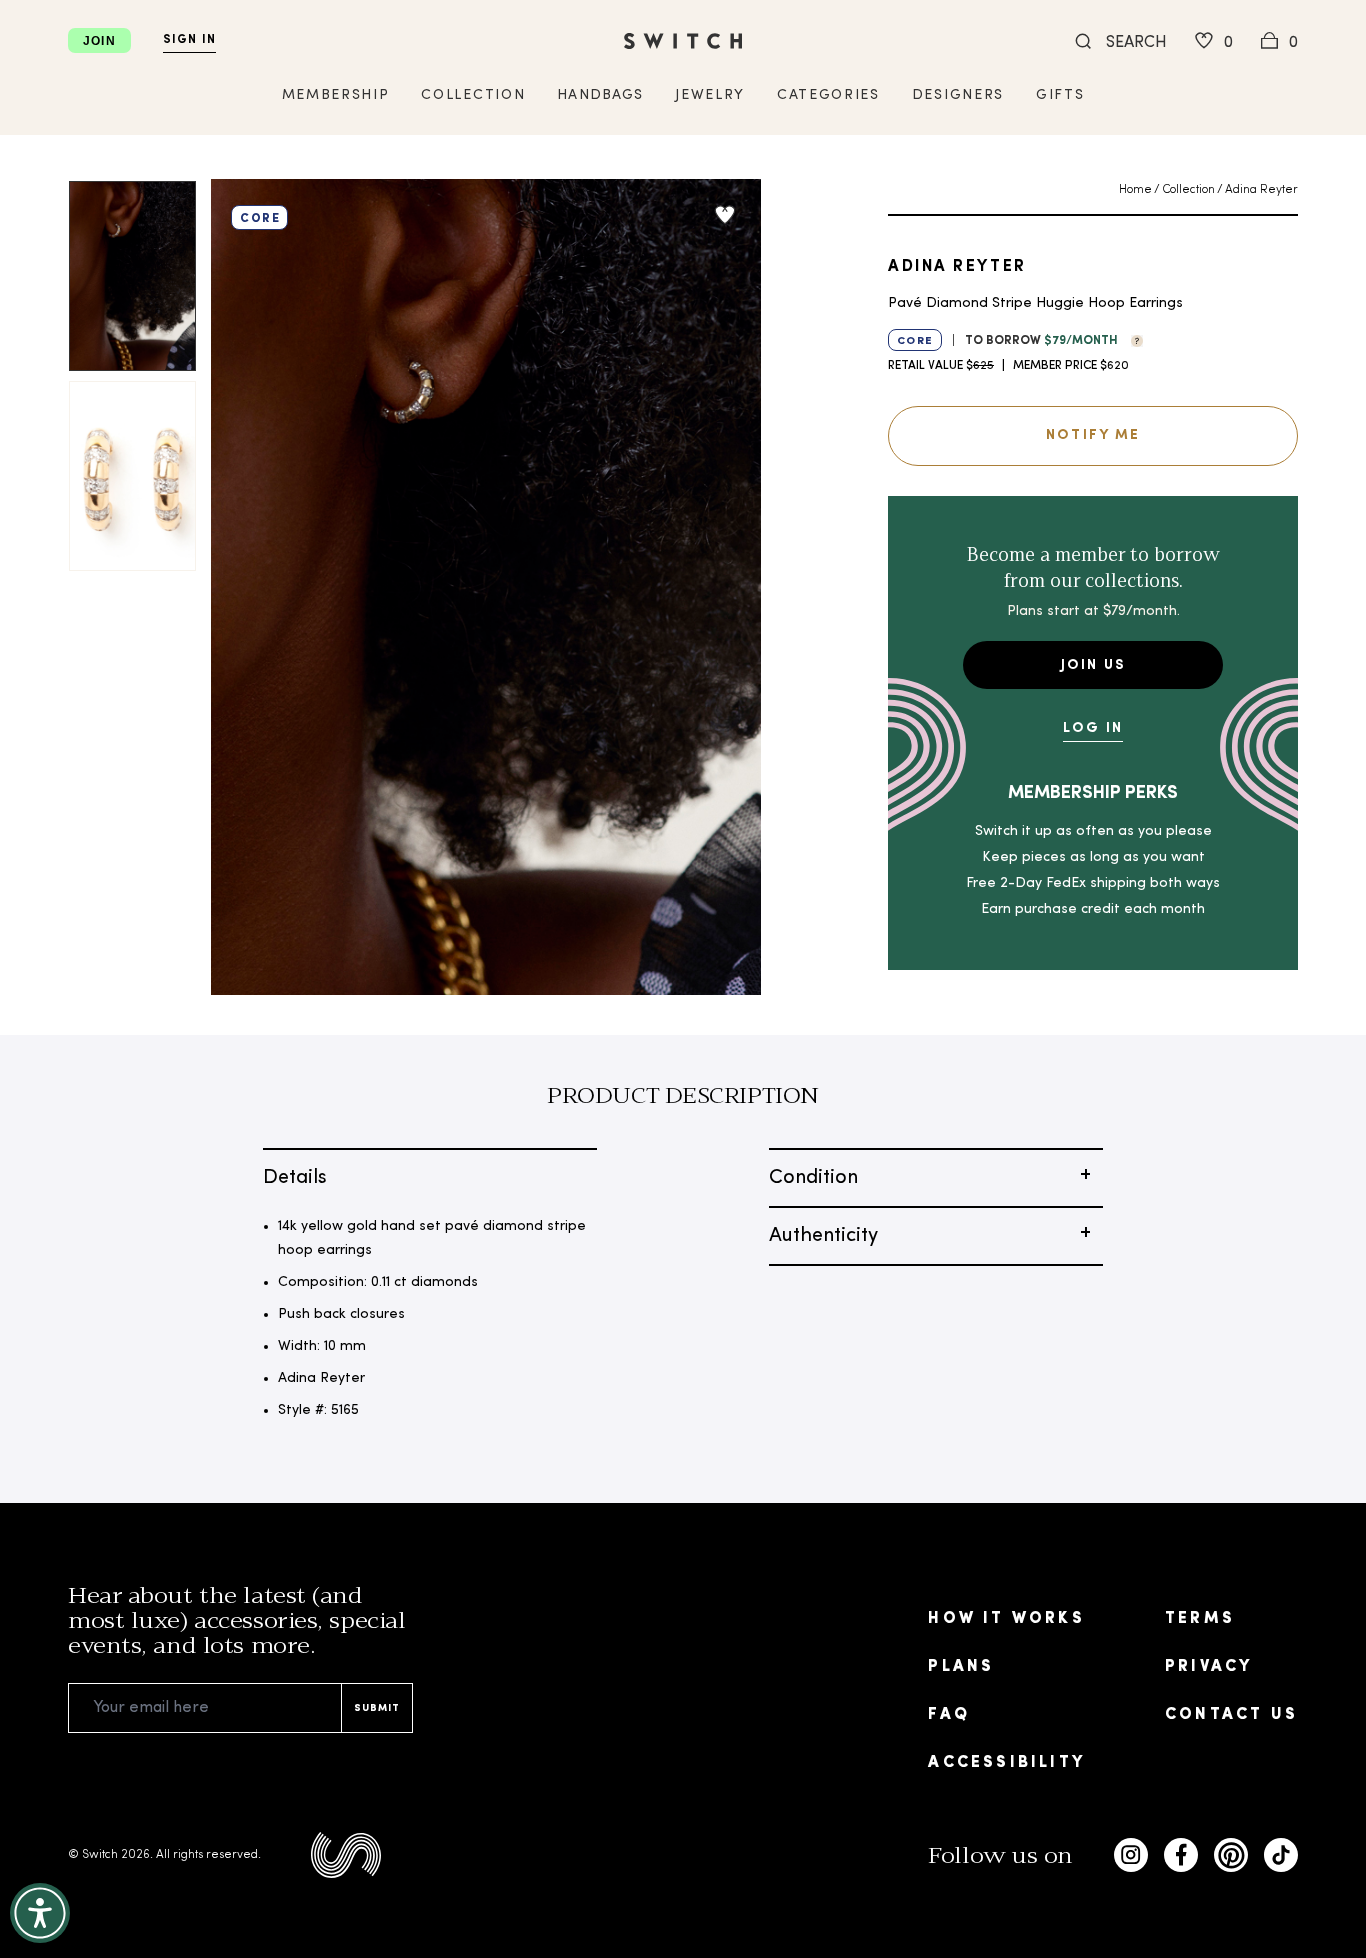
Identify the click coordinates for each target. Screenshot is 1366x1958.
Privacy (1208, 1667)
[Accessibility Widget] (40, 1913)
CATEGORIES (828, 95)
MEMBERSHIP (336, 95)
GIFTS (1060, 95)
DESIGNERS (958, 95)
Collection (1188, 190)
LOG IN (1093, 728)
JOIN (99, 41)
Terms (1200, 1619)
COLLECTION (473, 95)
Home (1135, 190)
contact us (1231, 1715)
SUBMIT (377, 1708)
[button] (1132, 339)
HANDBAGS (600, 95)
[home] (683, 41)
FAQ (949, 1715)
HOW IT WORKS (1006, 1619)
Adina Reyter (1261, 190)
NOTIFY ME (1093, 435)
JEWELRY (710, 95)
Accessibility (1006, 1763)
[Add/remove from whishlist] (725, 215)
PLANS (961, 1667)
